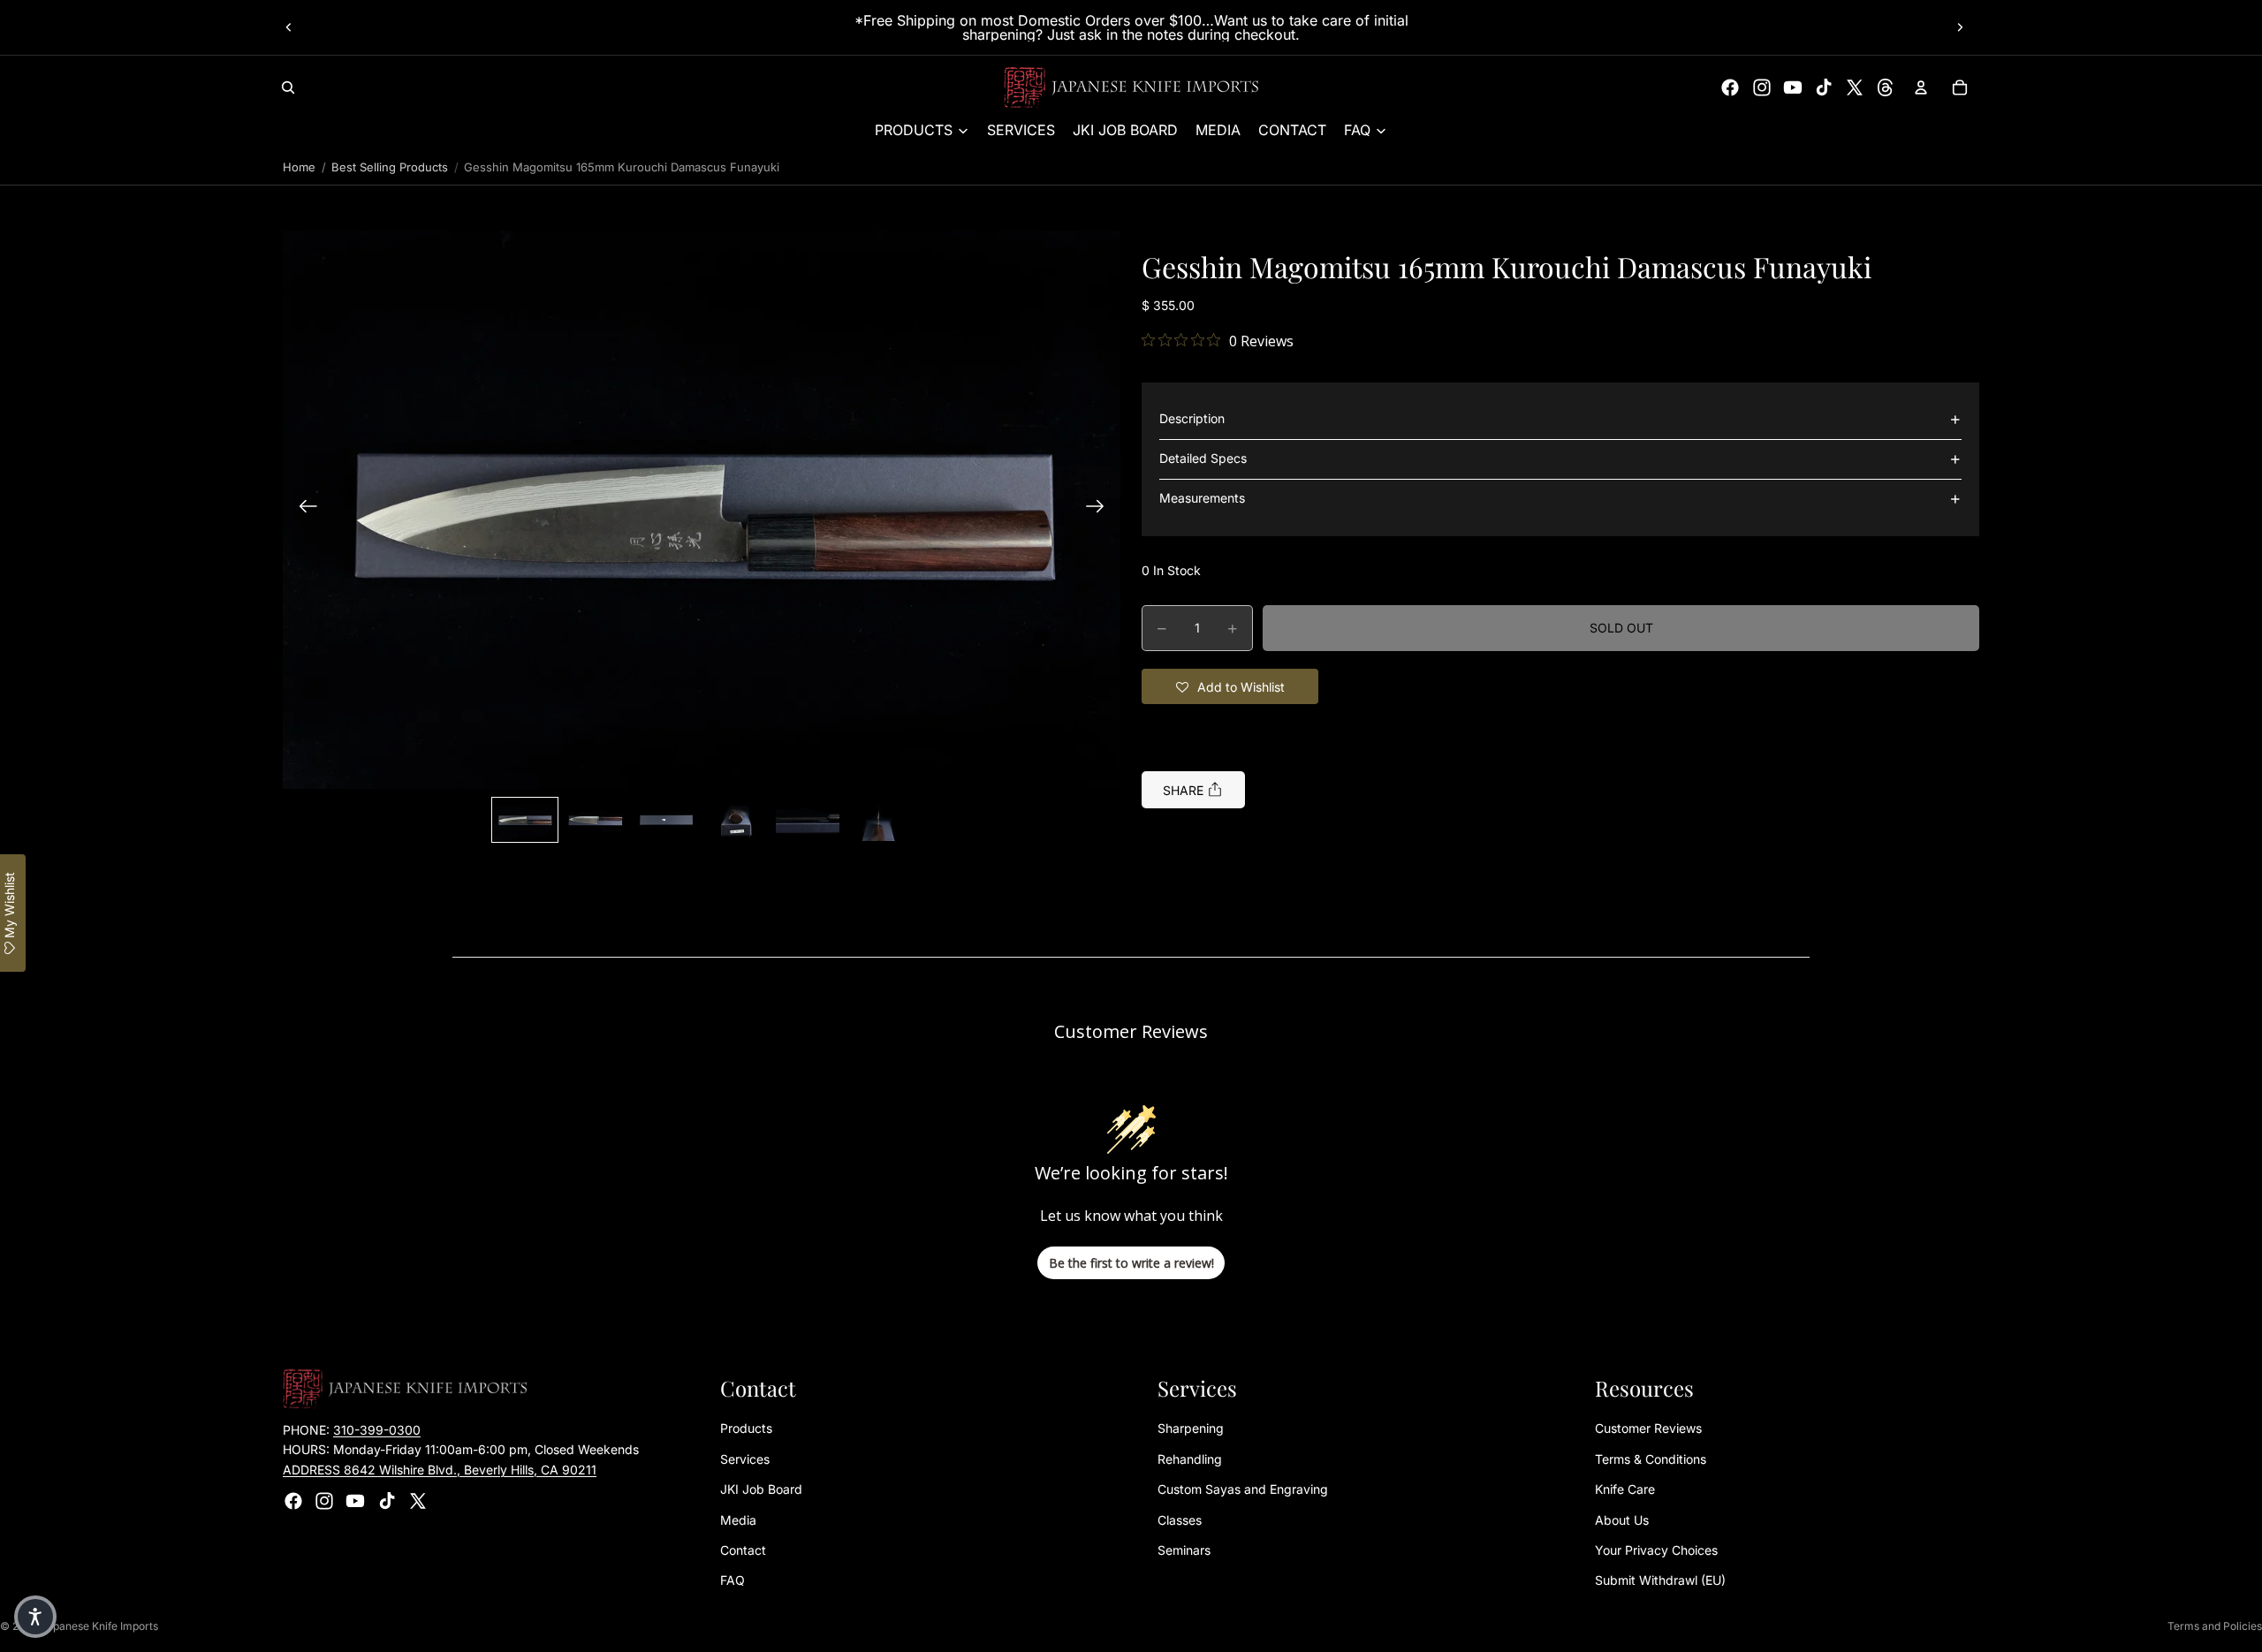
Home (299, 167)
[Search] (288, 87)
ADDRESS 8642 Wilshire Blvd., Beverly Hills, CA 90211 (440, 1470)
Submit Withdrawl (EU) (1660, 1581)
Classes (1180, 1520)
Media (738, 1520)
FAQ (732, 1581)
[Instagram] (1762, 87)
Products (746, 1429)
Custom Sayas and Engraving (1243, 1489)
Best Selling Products (390, 167)
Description (1192, 419)
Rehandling (1190, 1459)
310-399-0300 (377, 1430)
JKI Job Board (761, 1489)
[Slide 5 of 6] (808, 820)
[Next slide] (1960, 27)
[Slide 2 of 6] (596, 820)
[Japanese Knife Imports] (1131, 87)
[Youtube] (1793, 87)
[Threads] (1886, 87)
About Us (1622, 1520)
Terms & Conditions (1651, 1459)
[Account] (1921, 87)
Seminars (1184, 1550)
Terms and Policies (2215, 1626)
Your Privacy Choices (1656, 1550)
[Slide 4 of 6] (737, 820)
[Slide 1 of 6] (525, 820)
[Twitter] (1855, 87)
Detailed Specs (1203, 459)
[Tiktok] (1824, 87)
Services (745, 1459)
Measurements (1202, 499)
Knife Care (1625, 1489)
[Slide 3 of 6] (666, 820)
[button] (702, 509)
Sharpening (1191, 1429)
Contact (743, 1550)
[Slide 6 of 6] (878, 820)
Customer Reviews (1648, 1429)
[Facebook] (1730, 87)
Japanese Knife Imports (99, 1626)
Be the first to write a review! (1131, 1263)
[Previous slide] (289, 27)
